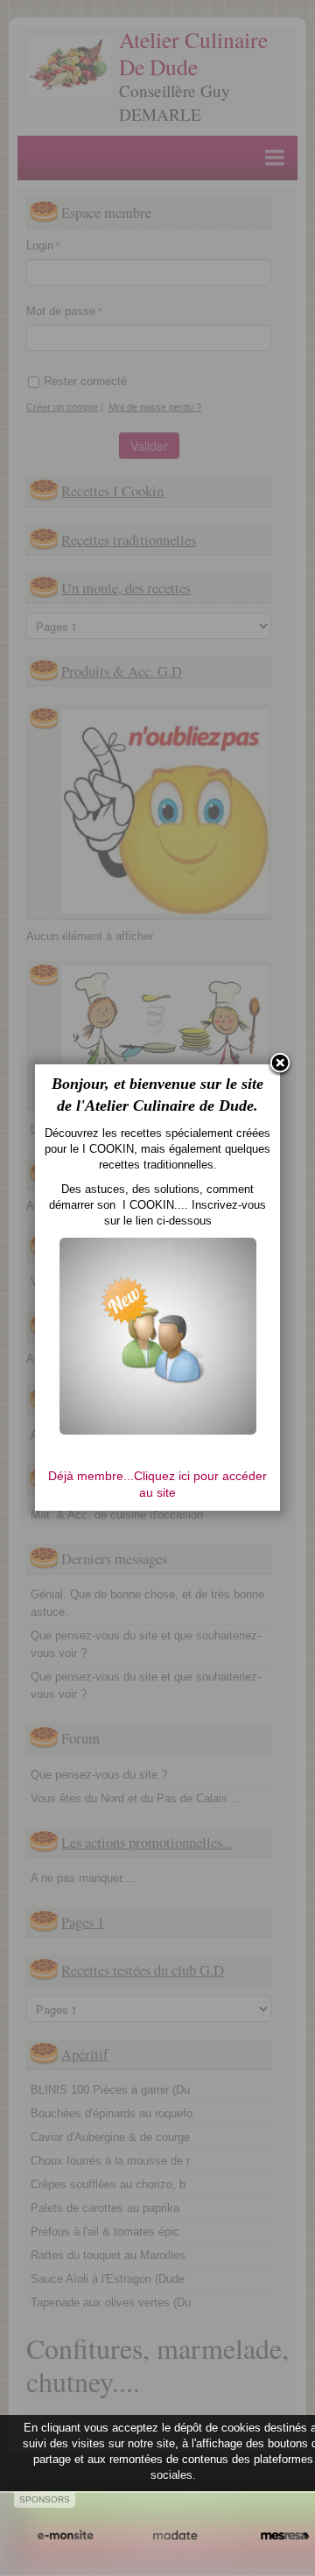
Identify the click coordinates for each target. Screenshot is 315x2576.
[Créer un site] (65, 2536)
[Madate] (175, 2536)
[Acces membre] (158, 1335)
